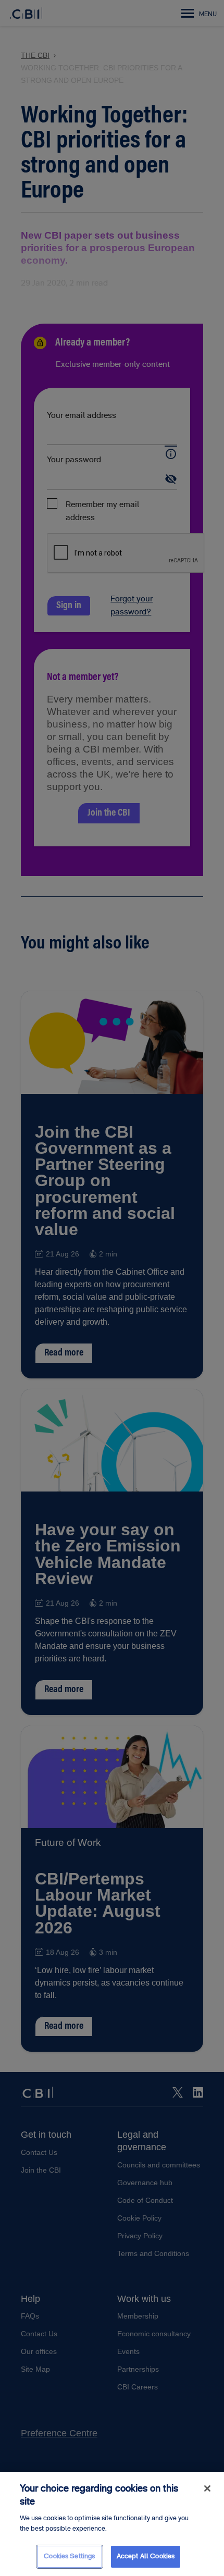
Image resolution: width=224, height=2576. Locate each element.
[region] (112, 2524)
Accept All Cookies (146, 2556)
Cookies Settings (69, 2556)
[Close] (207, 2488)
